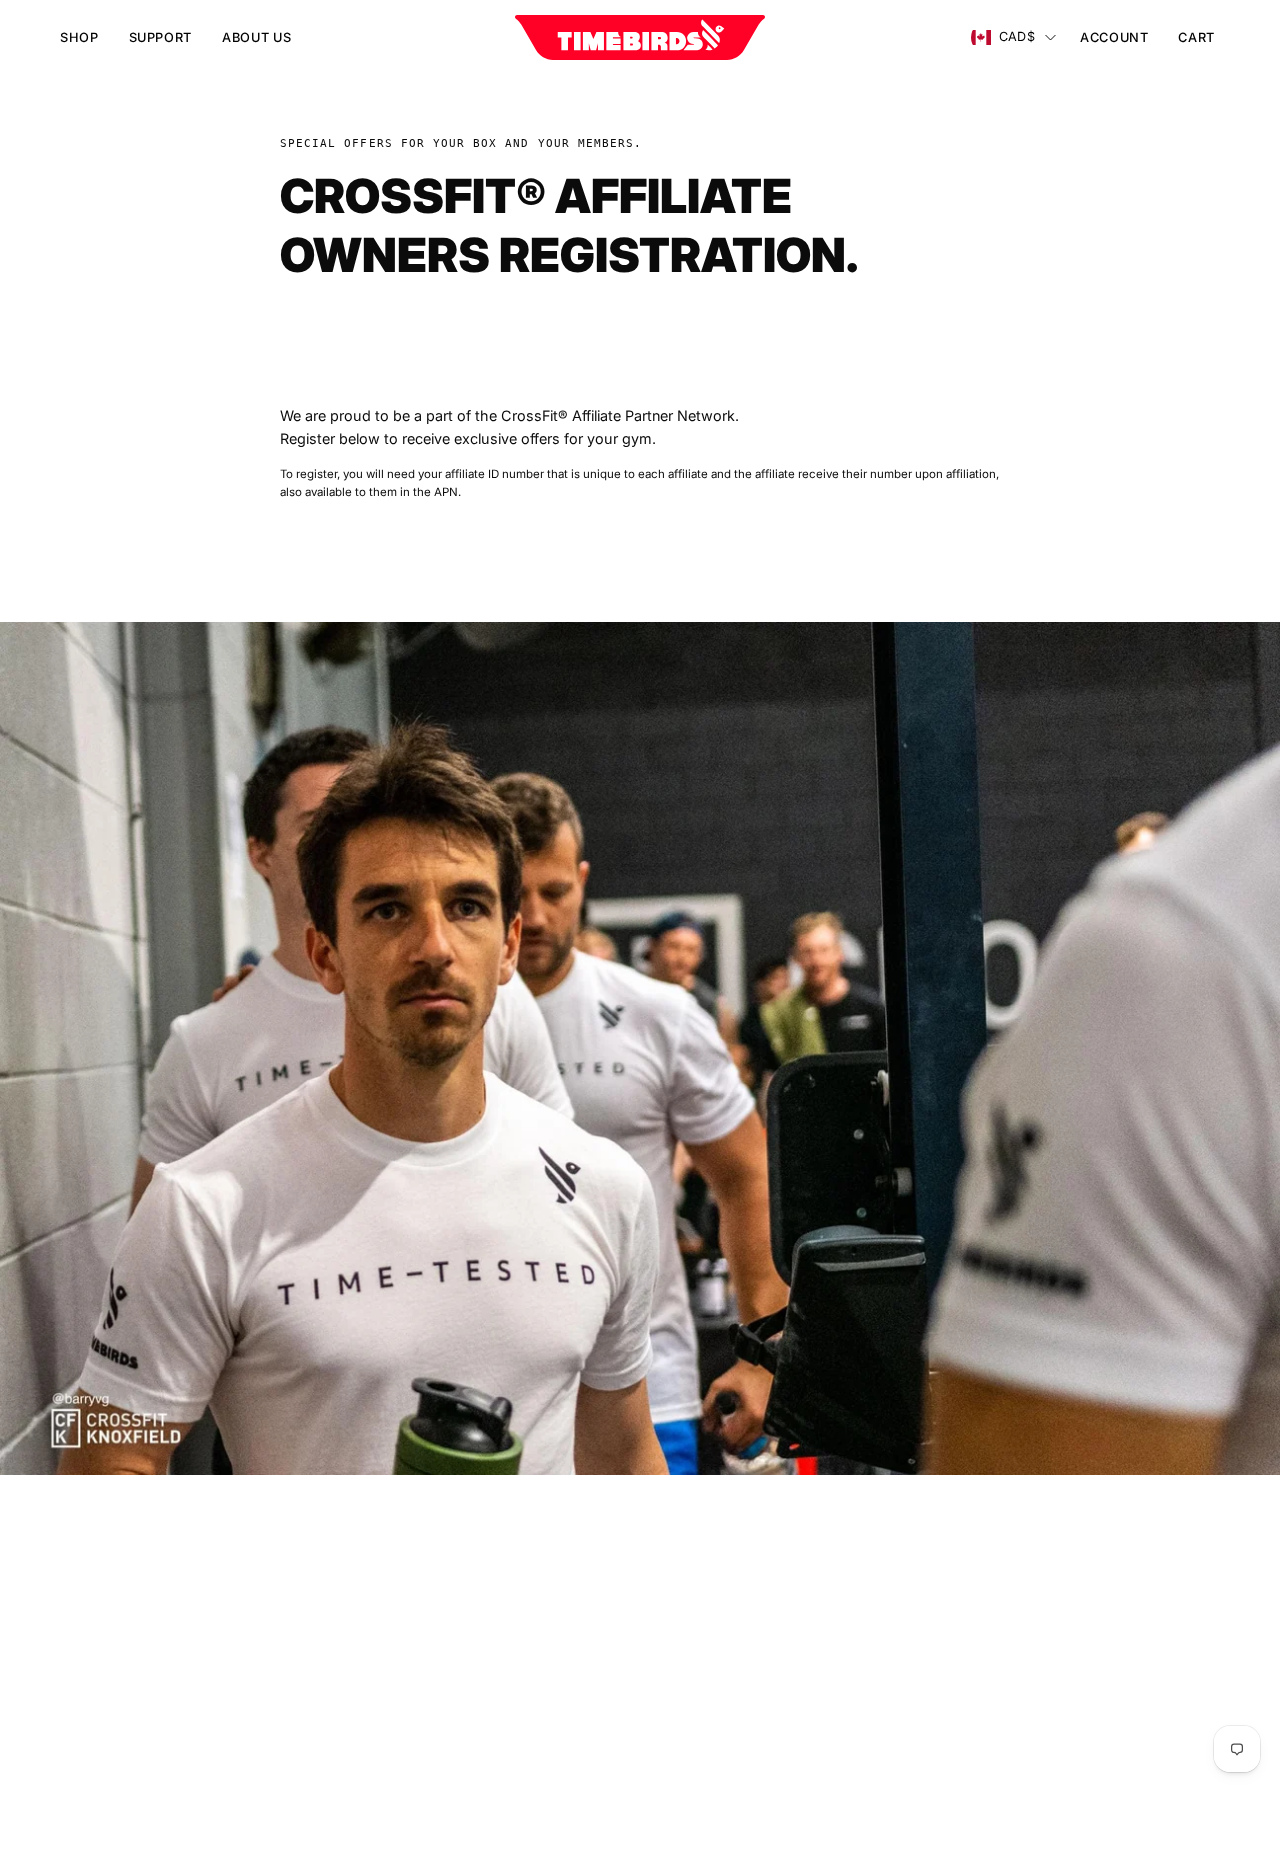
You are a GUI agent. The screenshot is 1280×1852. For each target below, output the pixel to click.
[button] (160, 37)
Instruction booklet (483, 1562)
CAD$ (1017, 36)
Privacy (684, 1651)
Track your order (476, 1621)
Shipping (689, 1562)
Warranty (690, 1621)
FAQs (438, 1592)
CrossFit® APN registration (510, 1651)
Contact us (457, 1681)
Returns (686, 1592)
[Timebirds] (640, 37)
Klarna (441, 1710)
